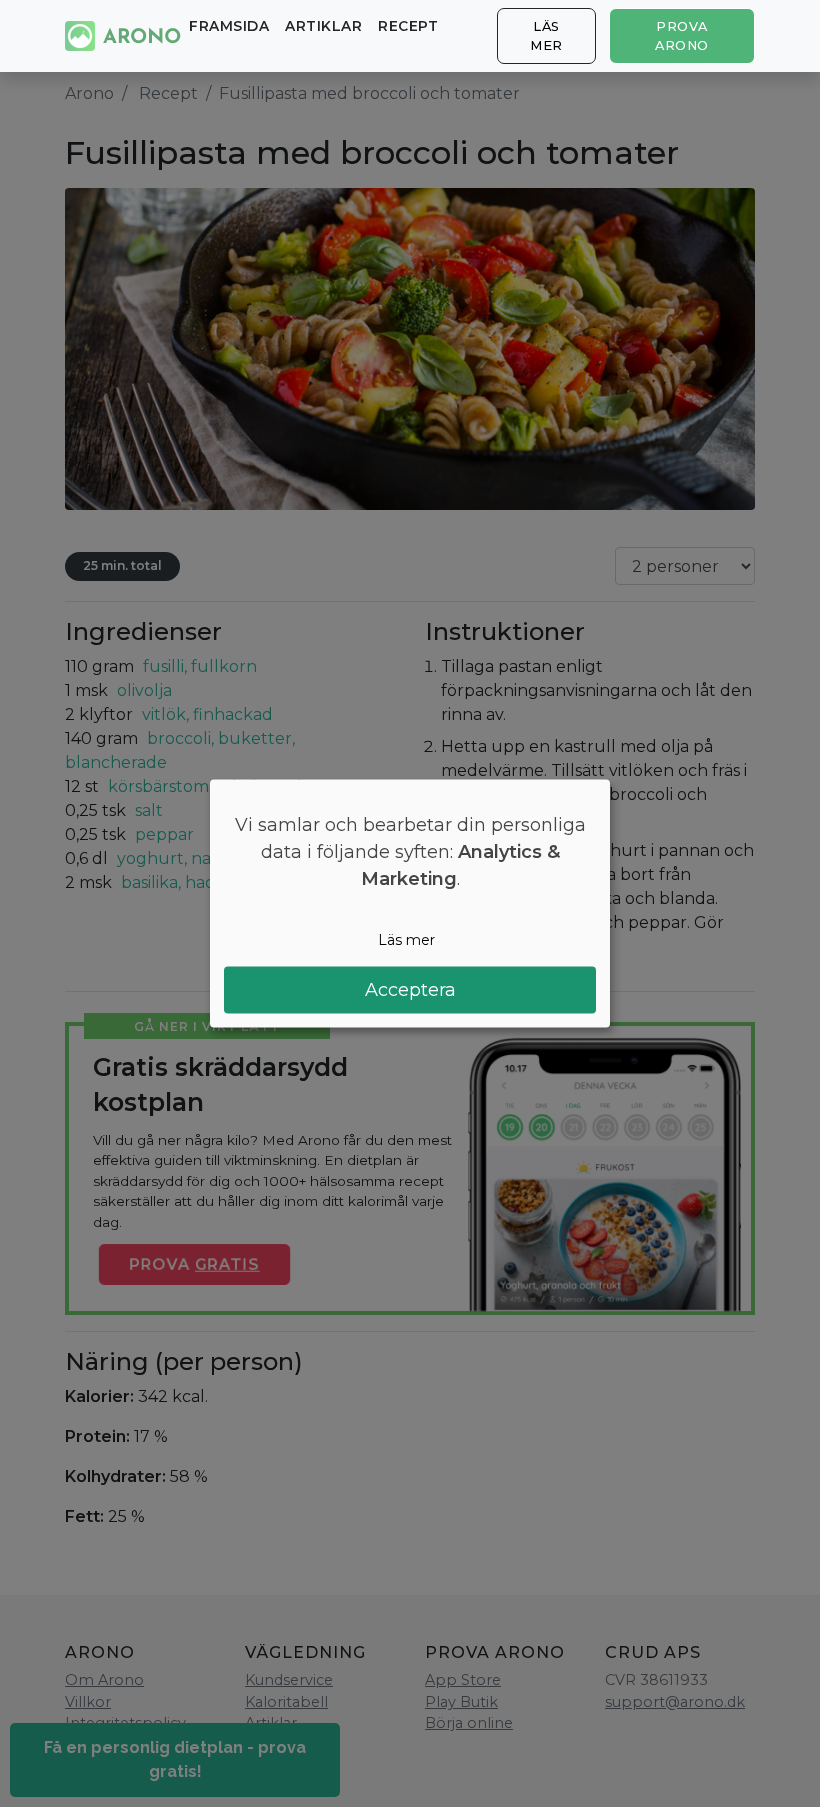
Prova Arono (682, 36)
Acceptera (410, 990)
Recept (408, 26)
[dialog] (410, 903)
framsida (229, 26)
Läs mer (546, 36)
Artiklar (323, 26)
